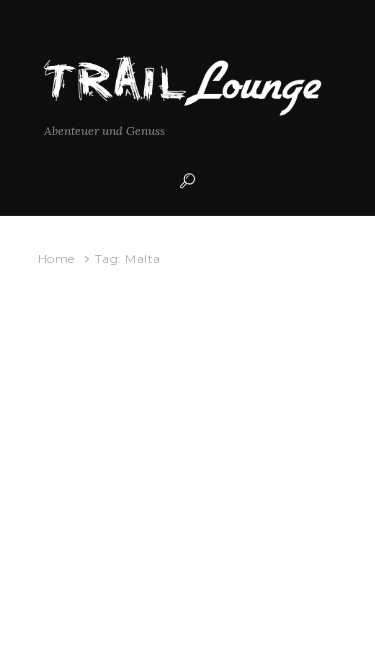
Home (56, 258)
